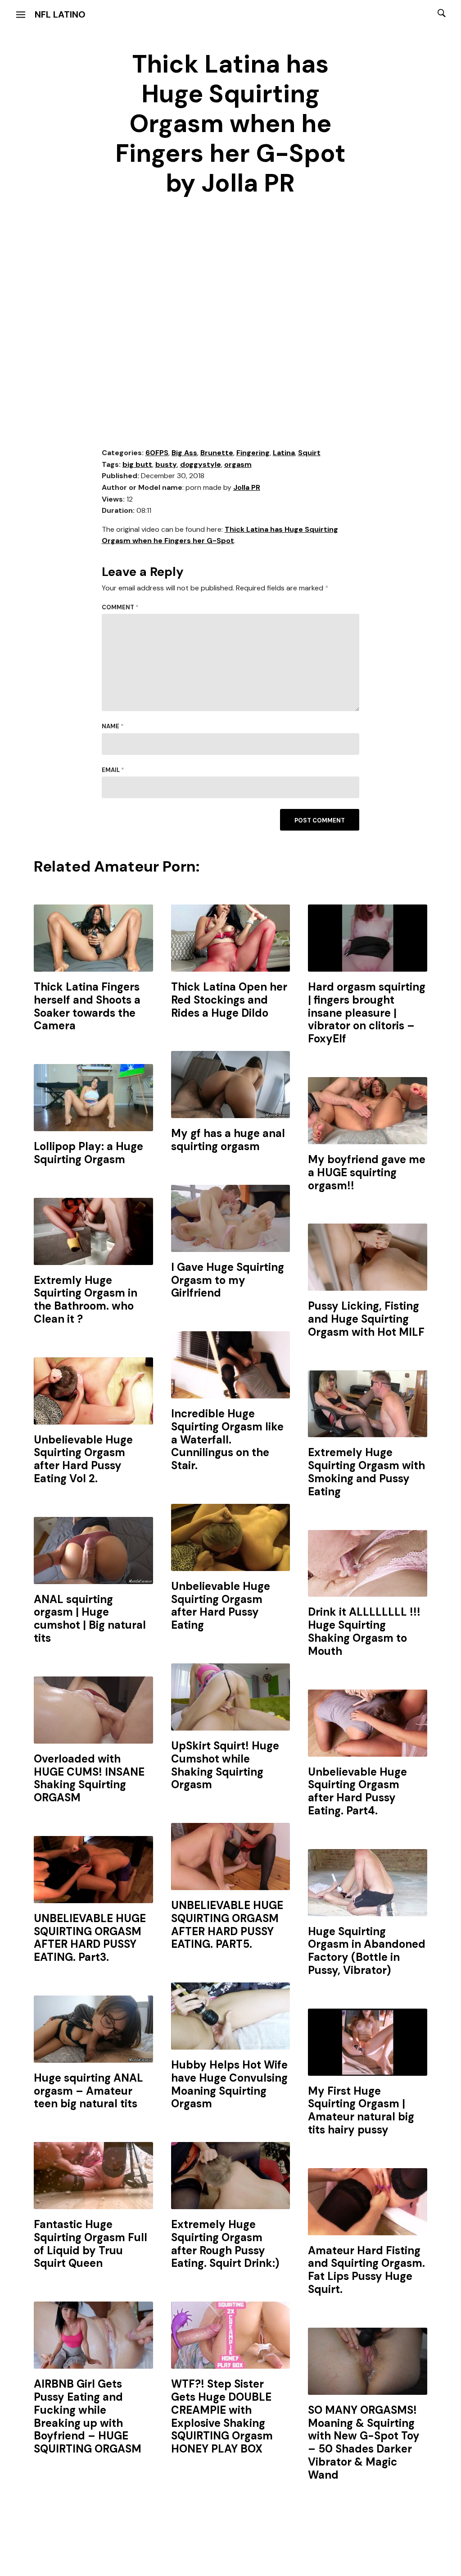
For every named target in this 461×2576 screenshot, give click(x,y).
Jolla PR (247, 487)
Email (113, 770)
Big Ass (184, 453)
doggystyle (201, 464)
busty (166, 464)
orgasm (238, 464)
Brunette (217, 453)
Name (113, 726)
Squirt (309, 453)
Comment (120, 607)
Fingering (253, 453)
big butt (137, 464)
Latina (284, 453)
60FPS (157, 453)
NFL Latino (60, 14)
